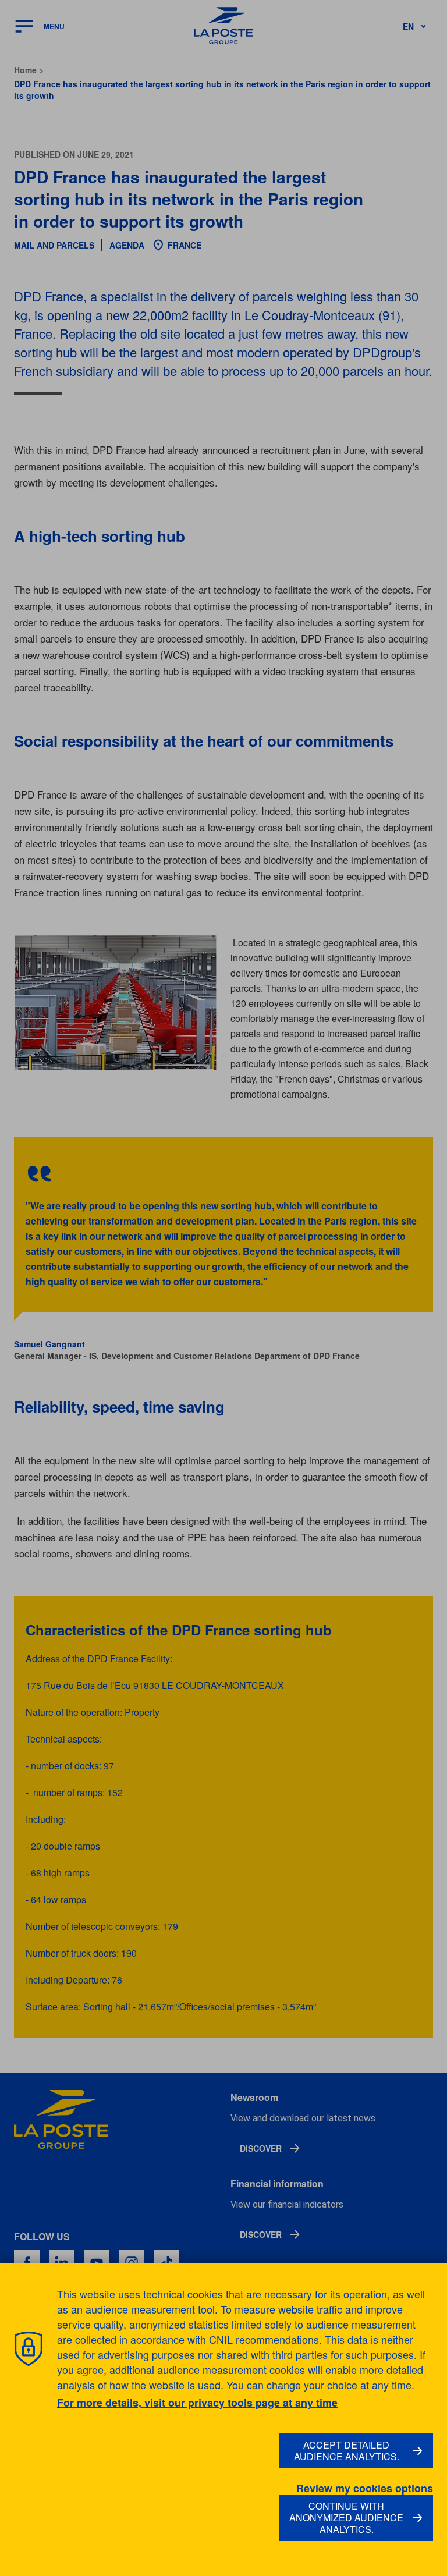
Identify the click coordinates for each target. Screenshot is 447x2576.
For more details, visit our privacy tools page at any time (197, 2403)
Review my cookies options (365, 2488)
